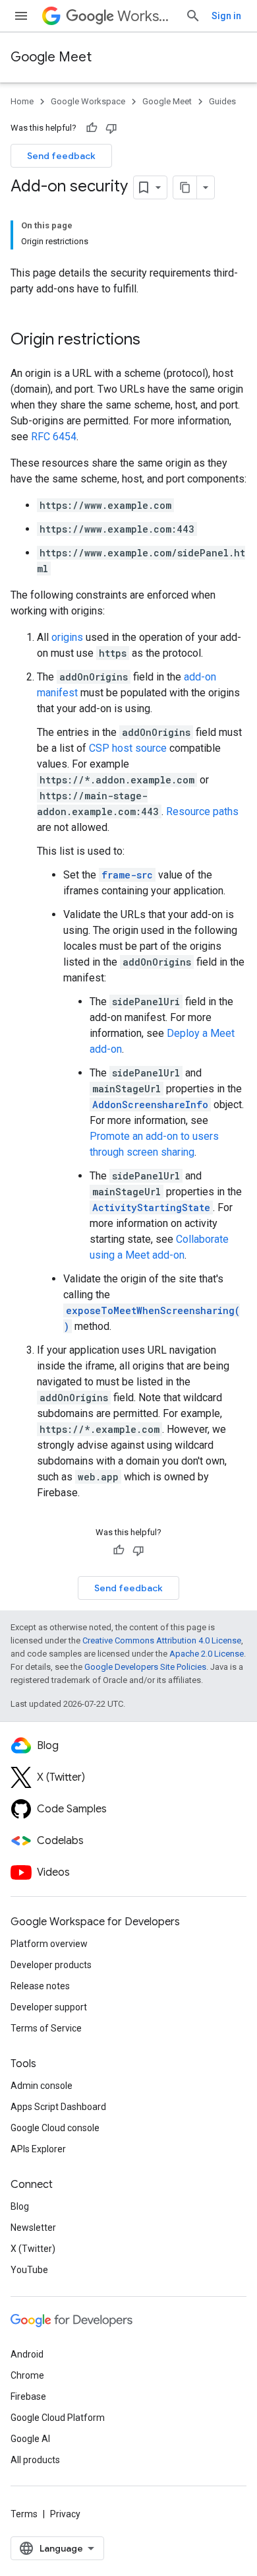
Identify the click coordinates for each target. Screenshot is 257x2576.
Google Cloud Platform (58, 2418)
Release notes (40, 1986)
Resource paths (202, 811)
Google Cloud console (55, 2128)
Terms (24, 2514)
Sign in (226, 16)
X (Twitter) (33, 2249)
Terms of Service (46, 2028)
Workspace (146, 16)
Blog (20, 2206)
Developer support (49, 2007)
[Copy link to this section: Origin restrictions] (154, 341)
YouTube (29, 2270)
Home (22, 101)
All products (35, 2460)
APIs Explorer (38, 2149)
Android (27, 2354)
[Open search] (193, 16)
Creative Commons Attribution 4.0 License (162, 1640)
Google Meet (51, 57)
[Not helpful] (111, 128)
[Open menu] (21, 16)
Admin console (42, 2086)
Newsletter (33, 2228)
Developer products (51, 1965)
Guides (222, 101)
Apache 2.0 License (207, 1654)
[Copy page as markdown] (185, 187)
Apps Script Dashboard (58, 2107)
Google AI (30, 2439)
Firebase (28, 2396)
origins (67, 637)
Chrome (27, 2375)
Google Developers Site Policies (145, 1667)
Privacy (65, 2514)
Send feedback (61, 156)
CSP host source (128, 748)
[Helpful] (92, 128)
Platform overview (49, 1944)
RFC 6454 (54, 437)
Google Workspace (88, 101)
